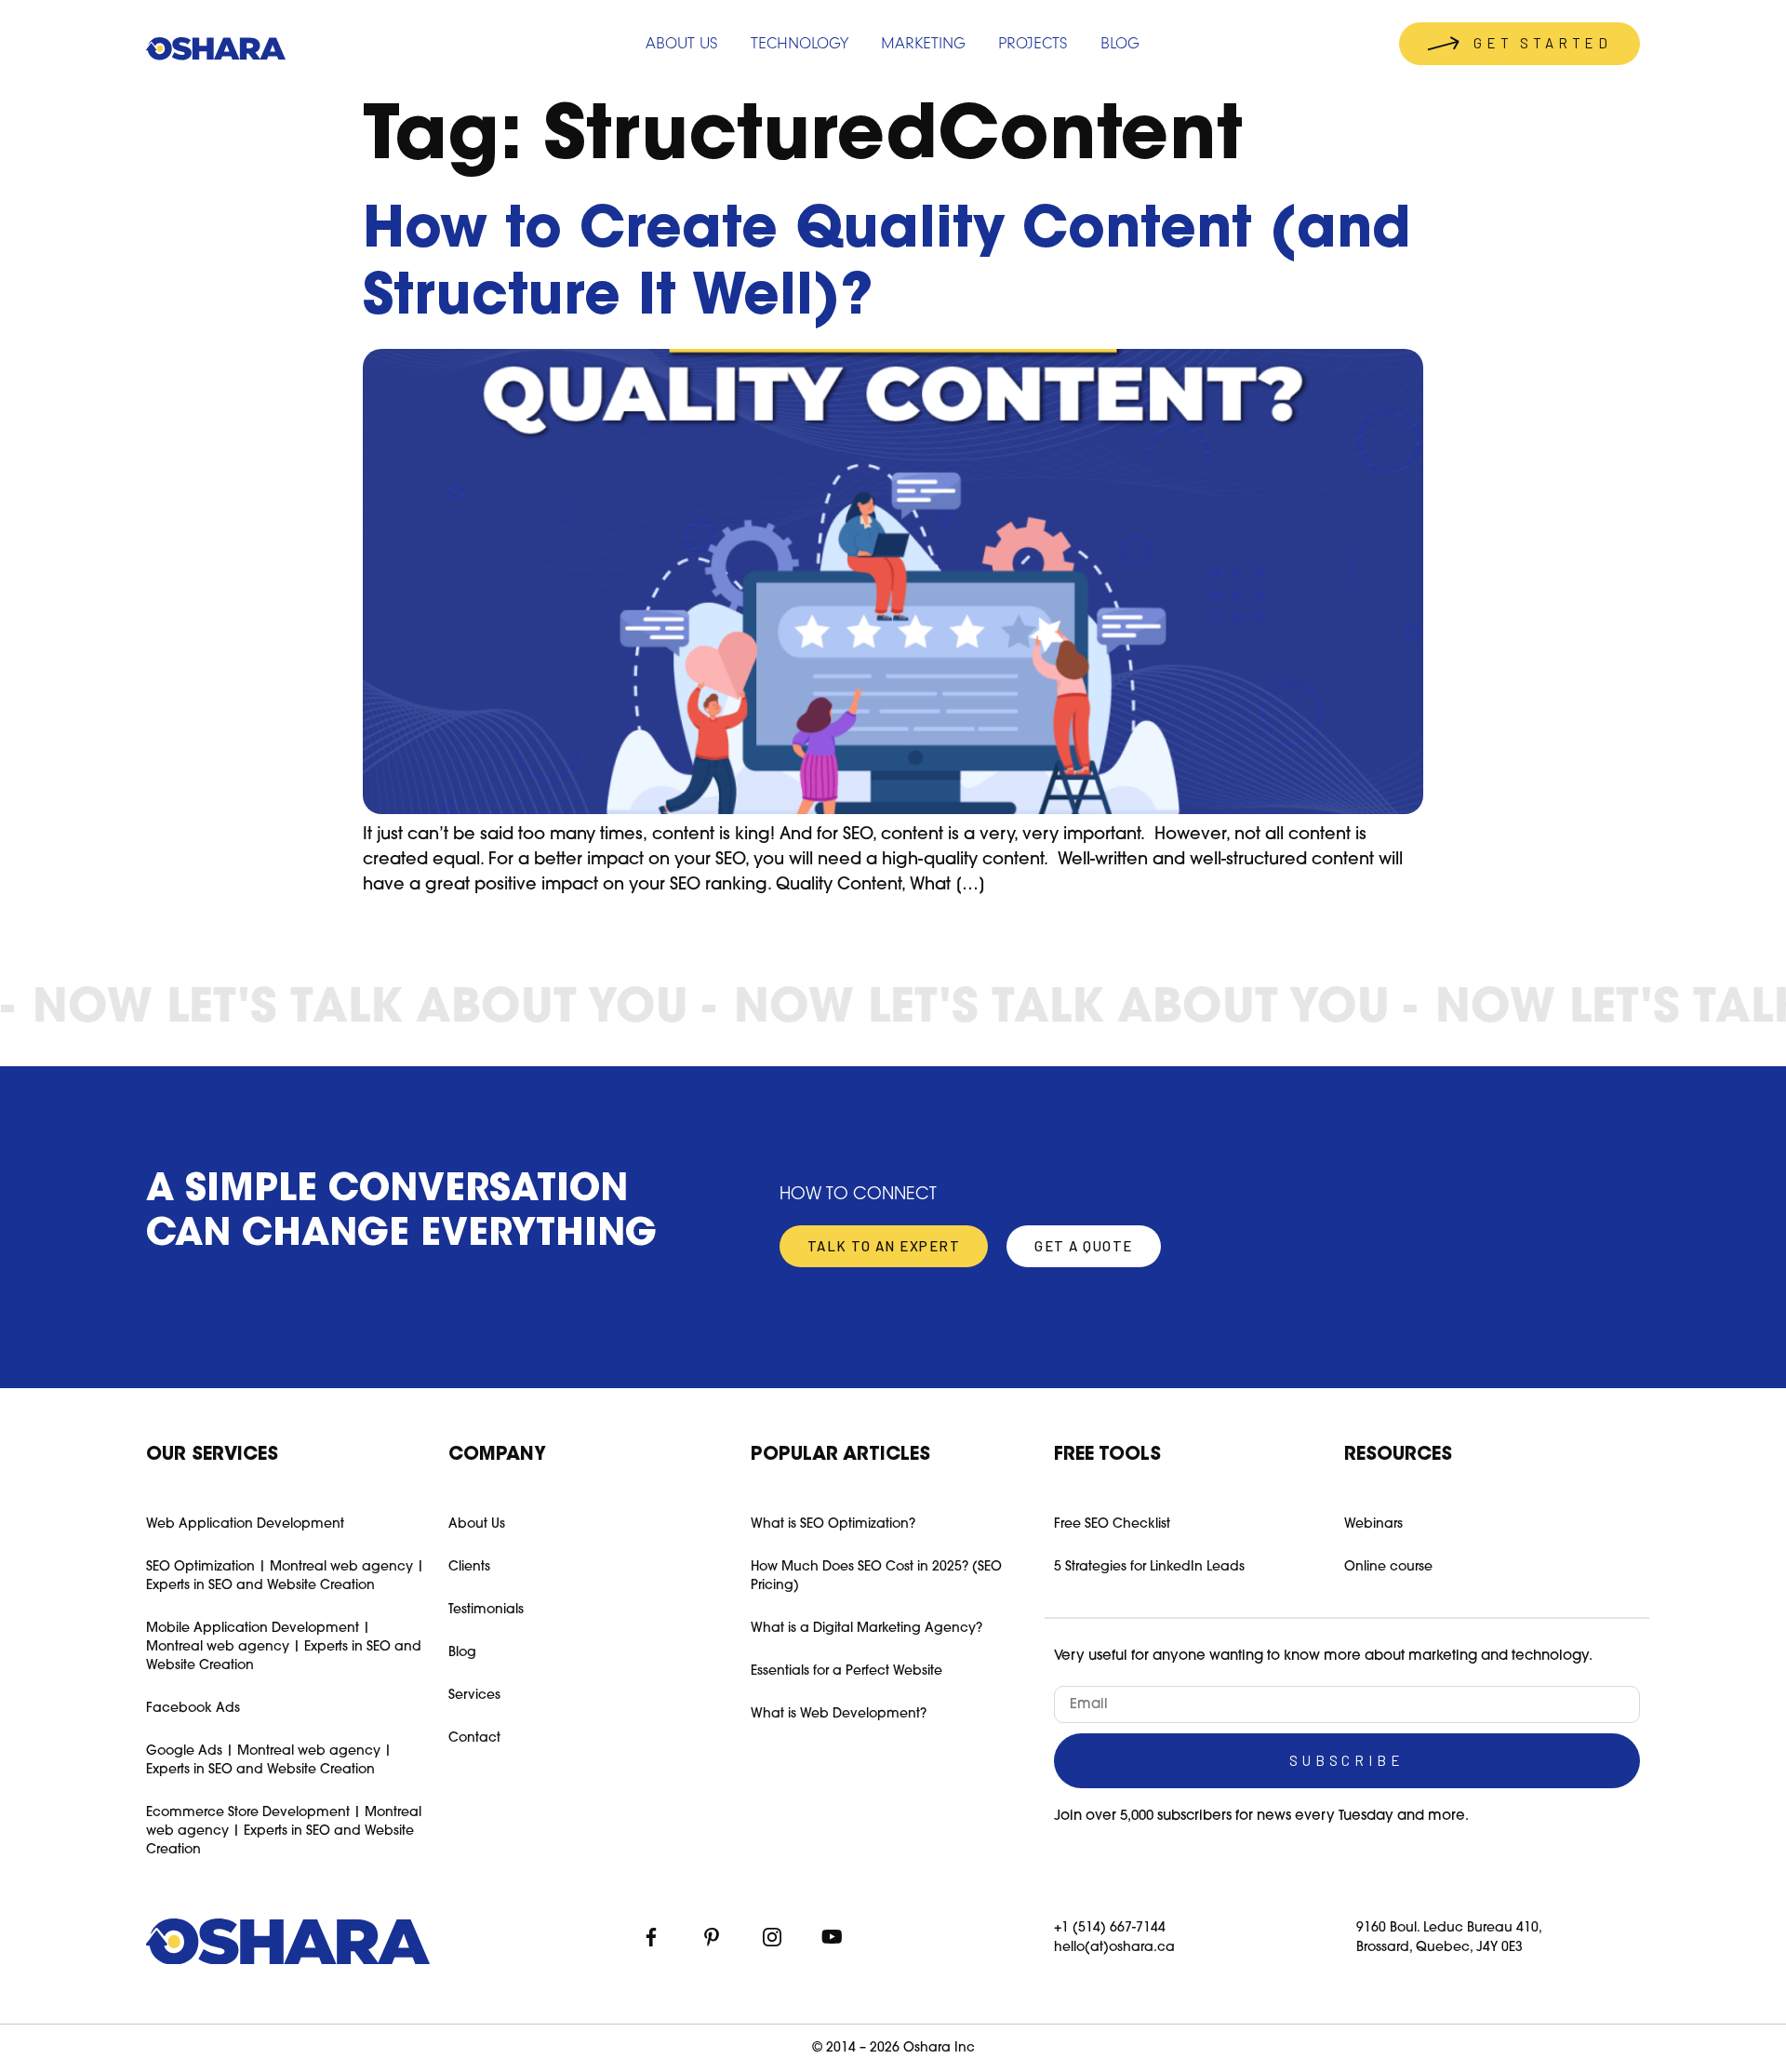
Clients (469, 1567)
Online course (1388, 1567)
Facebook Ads (193, 1709)
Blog (462, 1653)
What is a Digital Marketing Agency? (866, 1629)
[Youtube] (833, 1937)
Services (474, 1696)
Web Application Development (245, 1524)
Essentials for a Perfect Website (846, 1671)
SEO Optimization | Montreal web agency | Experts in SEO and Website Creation (285, 1577)
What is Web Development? (839, 1714)
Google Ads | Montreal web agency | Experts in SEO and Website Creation (269, 1761)
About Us (477, 1524)
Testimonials (486, 1610)
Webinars (1373, 1524)
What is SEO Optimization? (833, 1524)
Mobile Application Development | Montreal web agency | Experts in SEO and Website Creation (284, 1647)
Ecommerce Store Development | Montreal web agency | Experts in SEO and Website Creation (284, 1831)
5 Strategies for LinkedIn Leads (1149, 1567)
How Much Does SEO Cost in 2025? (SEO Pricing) (876, 1577)
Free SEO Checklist (1112, 1524)
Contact (474, 1738)
